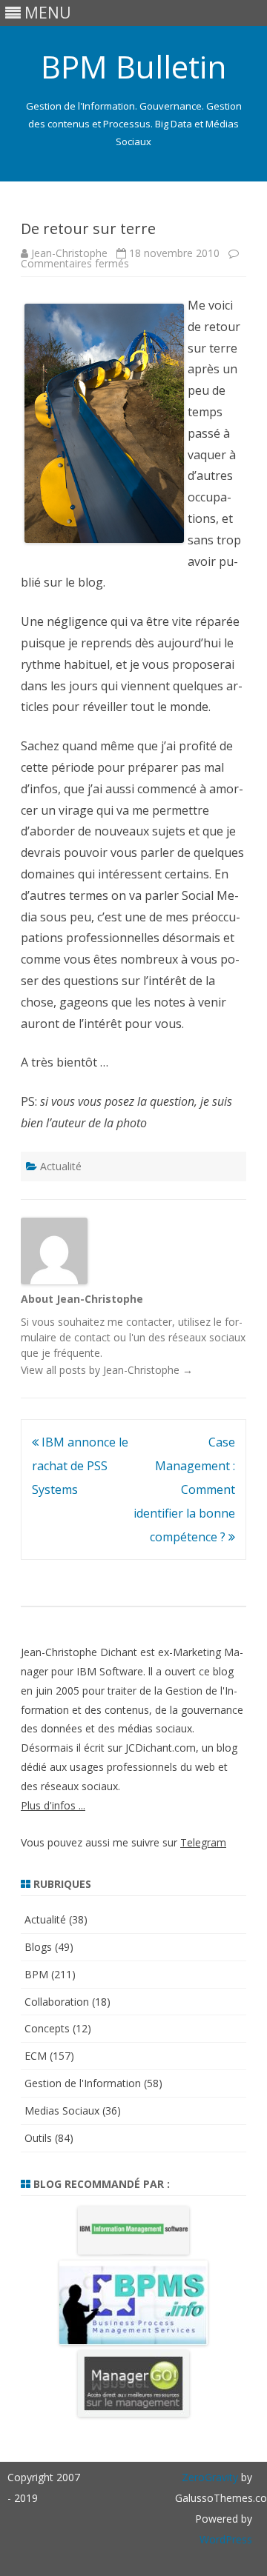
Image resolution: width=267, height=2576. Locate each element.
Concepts (47, 2028)
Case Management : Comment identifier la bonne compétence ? (184, 1489)
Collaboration (57, 2002)
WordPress (226, 2539)
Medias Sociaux (62, 2110)
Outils (38, 2138)
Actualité (61, 1166)
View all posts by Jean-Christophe (107, 1370)
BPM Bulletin (133, 67)
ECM (36, 2056)
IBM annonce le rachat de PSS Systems (80, 1466)
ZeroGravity (210, 2477)
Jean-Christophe (69, 253)
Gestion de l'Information (83, 2083)
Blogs (38, 1947)
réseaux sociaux (207, 1337)
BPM (36, 1974)
